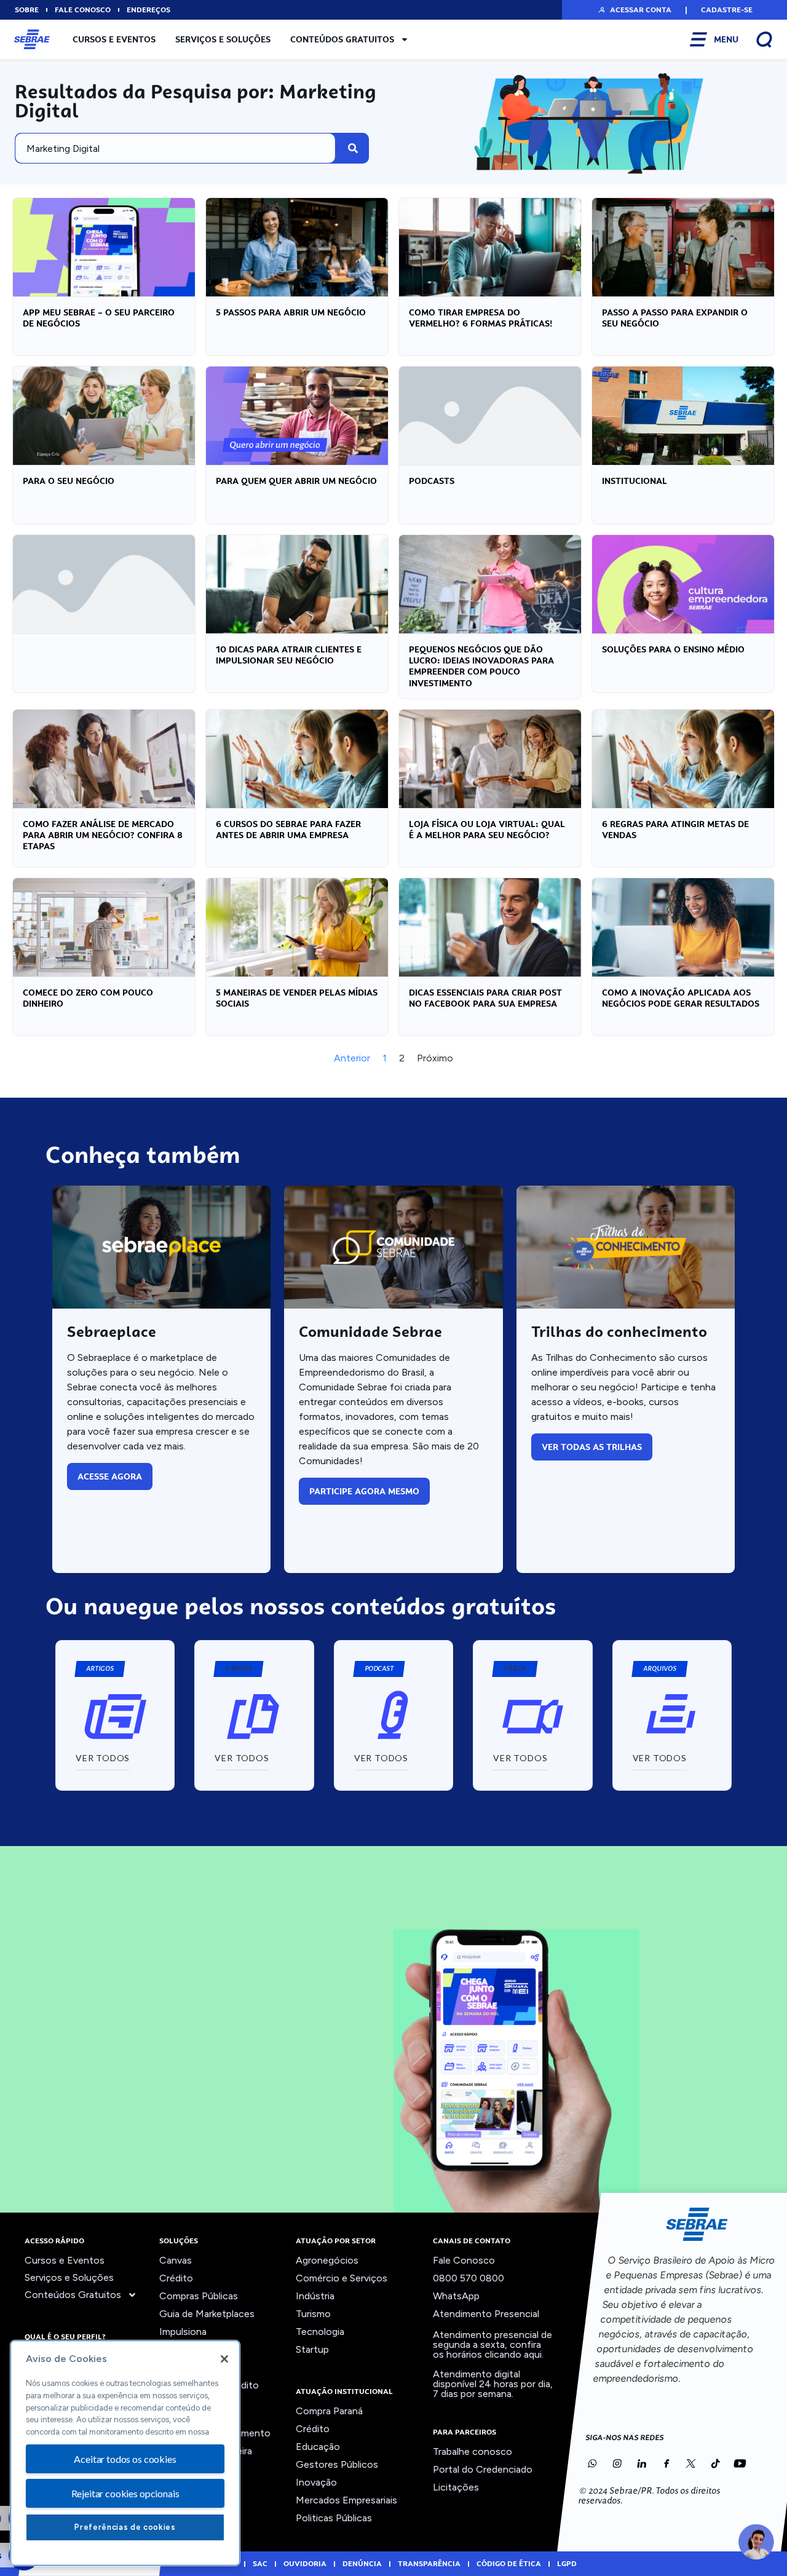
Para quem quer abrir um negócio (296, 481)
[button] (634, 10)
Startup (312, 2349)
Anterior (352, 1058)
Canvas (176, 2260)
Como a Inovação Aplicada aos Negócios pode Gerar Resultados (681, 998)
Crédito (176, 2278)
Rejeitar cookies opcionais (125, 2493)
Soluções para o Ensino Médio (673, 649)
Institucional (635, 481)
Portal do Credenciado (483, 2469)
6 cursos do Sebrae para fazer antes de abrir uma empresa (288, 830)
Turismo (313, 2314)
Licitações (456, 2487)
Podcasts (432, 481)
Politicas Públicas (334, 2518)
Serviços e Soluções (223, 39)
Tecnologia (320, 2332)
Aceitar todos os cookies (125, 2459)
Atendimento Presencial (486, 2314)
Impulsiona (183, 2332)
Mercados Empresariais (346, 2500)
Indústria (315, 2296)
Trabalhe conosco (473, 2451)
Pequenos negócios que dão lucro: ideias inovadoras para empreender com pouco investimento (481, 666)
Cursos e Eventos (114, 39)
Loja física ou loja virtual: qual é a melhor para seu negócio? (487, 830)
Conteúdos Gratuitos (342, 39)
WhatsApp (456, 2296)
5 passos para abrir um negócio (291, 312)
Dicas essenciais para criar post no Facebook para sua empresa (485, 998)
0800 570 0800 (469, 2278)
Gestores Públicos (337, 2464)
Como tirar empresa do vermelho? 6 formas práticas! (481, 318)
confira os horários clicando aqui (487, 2349)
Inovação (316, 2482)
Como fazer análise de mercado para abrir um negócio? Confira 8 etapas (103, 835)
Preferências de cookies (125, 2527)
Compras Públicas (199, 2296)
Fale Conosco (464, 2260)
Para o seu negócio (69, 481)
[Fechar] (224, 2359)
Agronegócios (327, 2260)
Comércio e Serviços (342, 2278)
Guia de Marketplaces (207, 2314)
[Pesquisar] (353, 148)
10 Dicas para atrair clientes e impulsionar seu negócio (289, 655)
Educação (318, 2447)
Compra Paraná (329, 2411)
